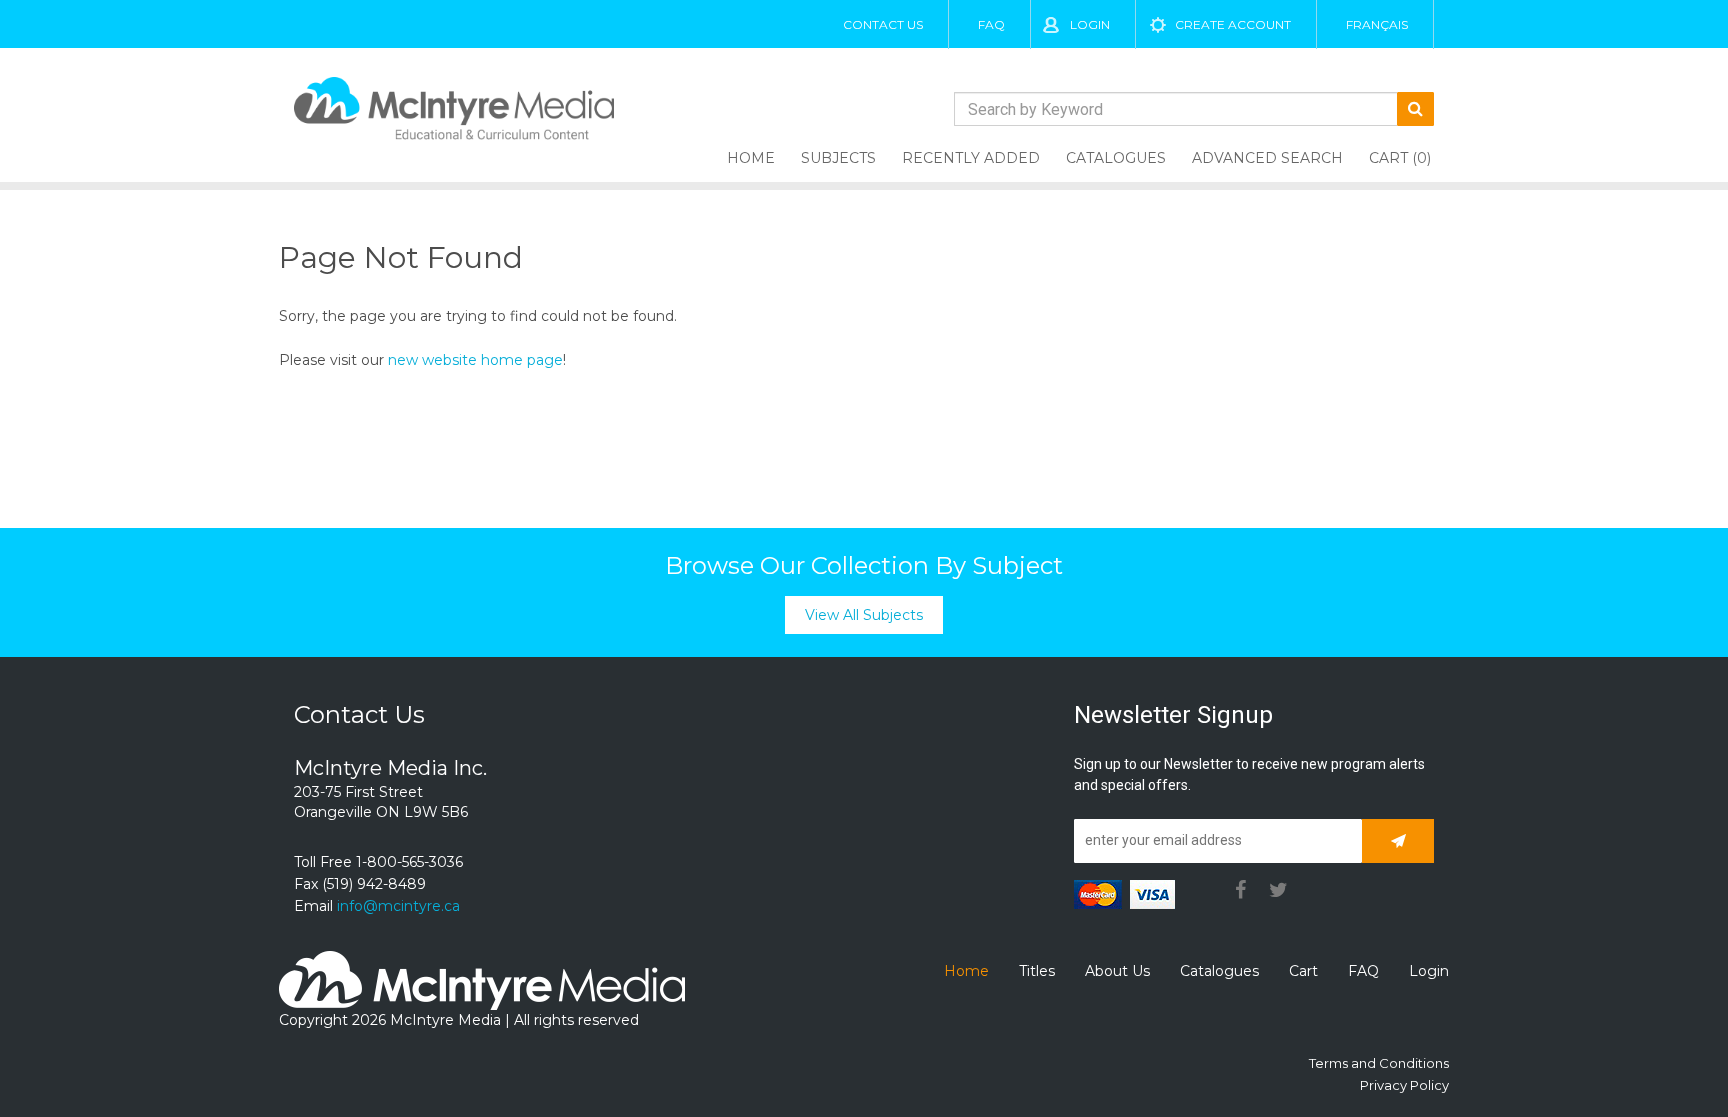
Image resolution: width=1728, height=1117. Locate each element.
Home (751, 158)
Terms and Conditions (1379, 1063)
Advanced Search (1267, 158)
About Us (1117, 971)
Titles (1037, 971)
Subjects (838, 158)
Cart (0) (1400, 158)
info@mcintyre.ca (398, 906)
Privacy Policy (1404, 1085)
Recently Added (971, 158)
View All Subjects (864, 615)
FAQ (991, 24)
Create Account (1233, 24)
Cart (1303, 971)
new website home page (475, 360)
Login (1090, 24)
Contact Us (883, 24)
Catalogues (1116, 158)
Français (1377, 24)
